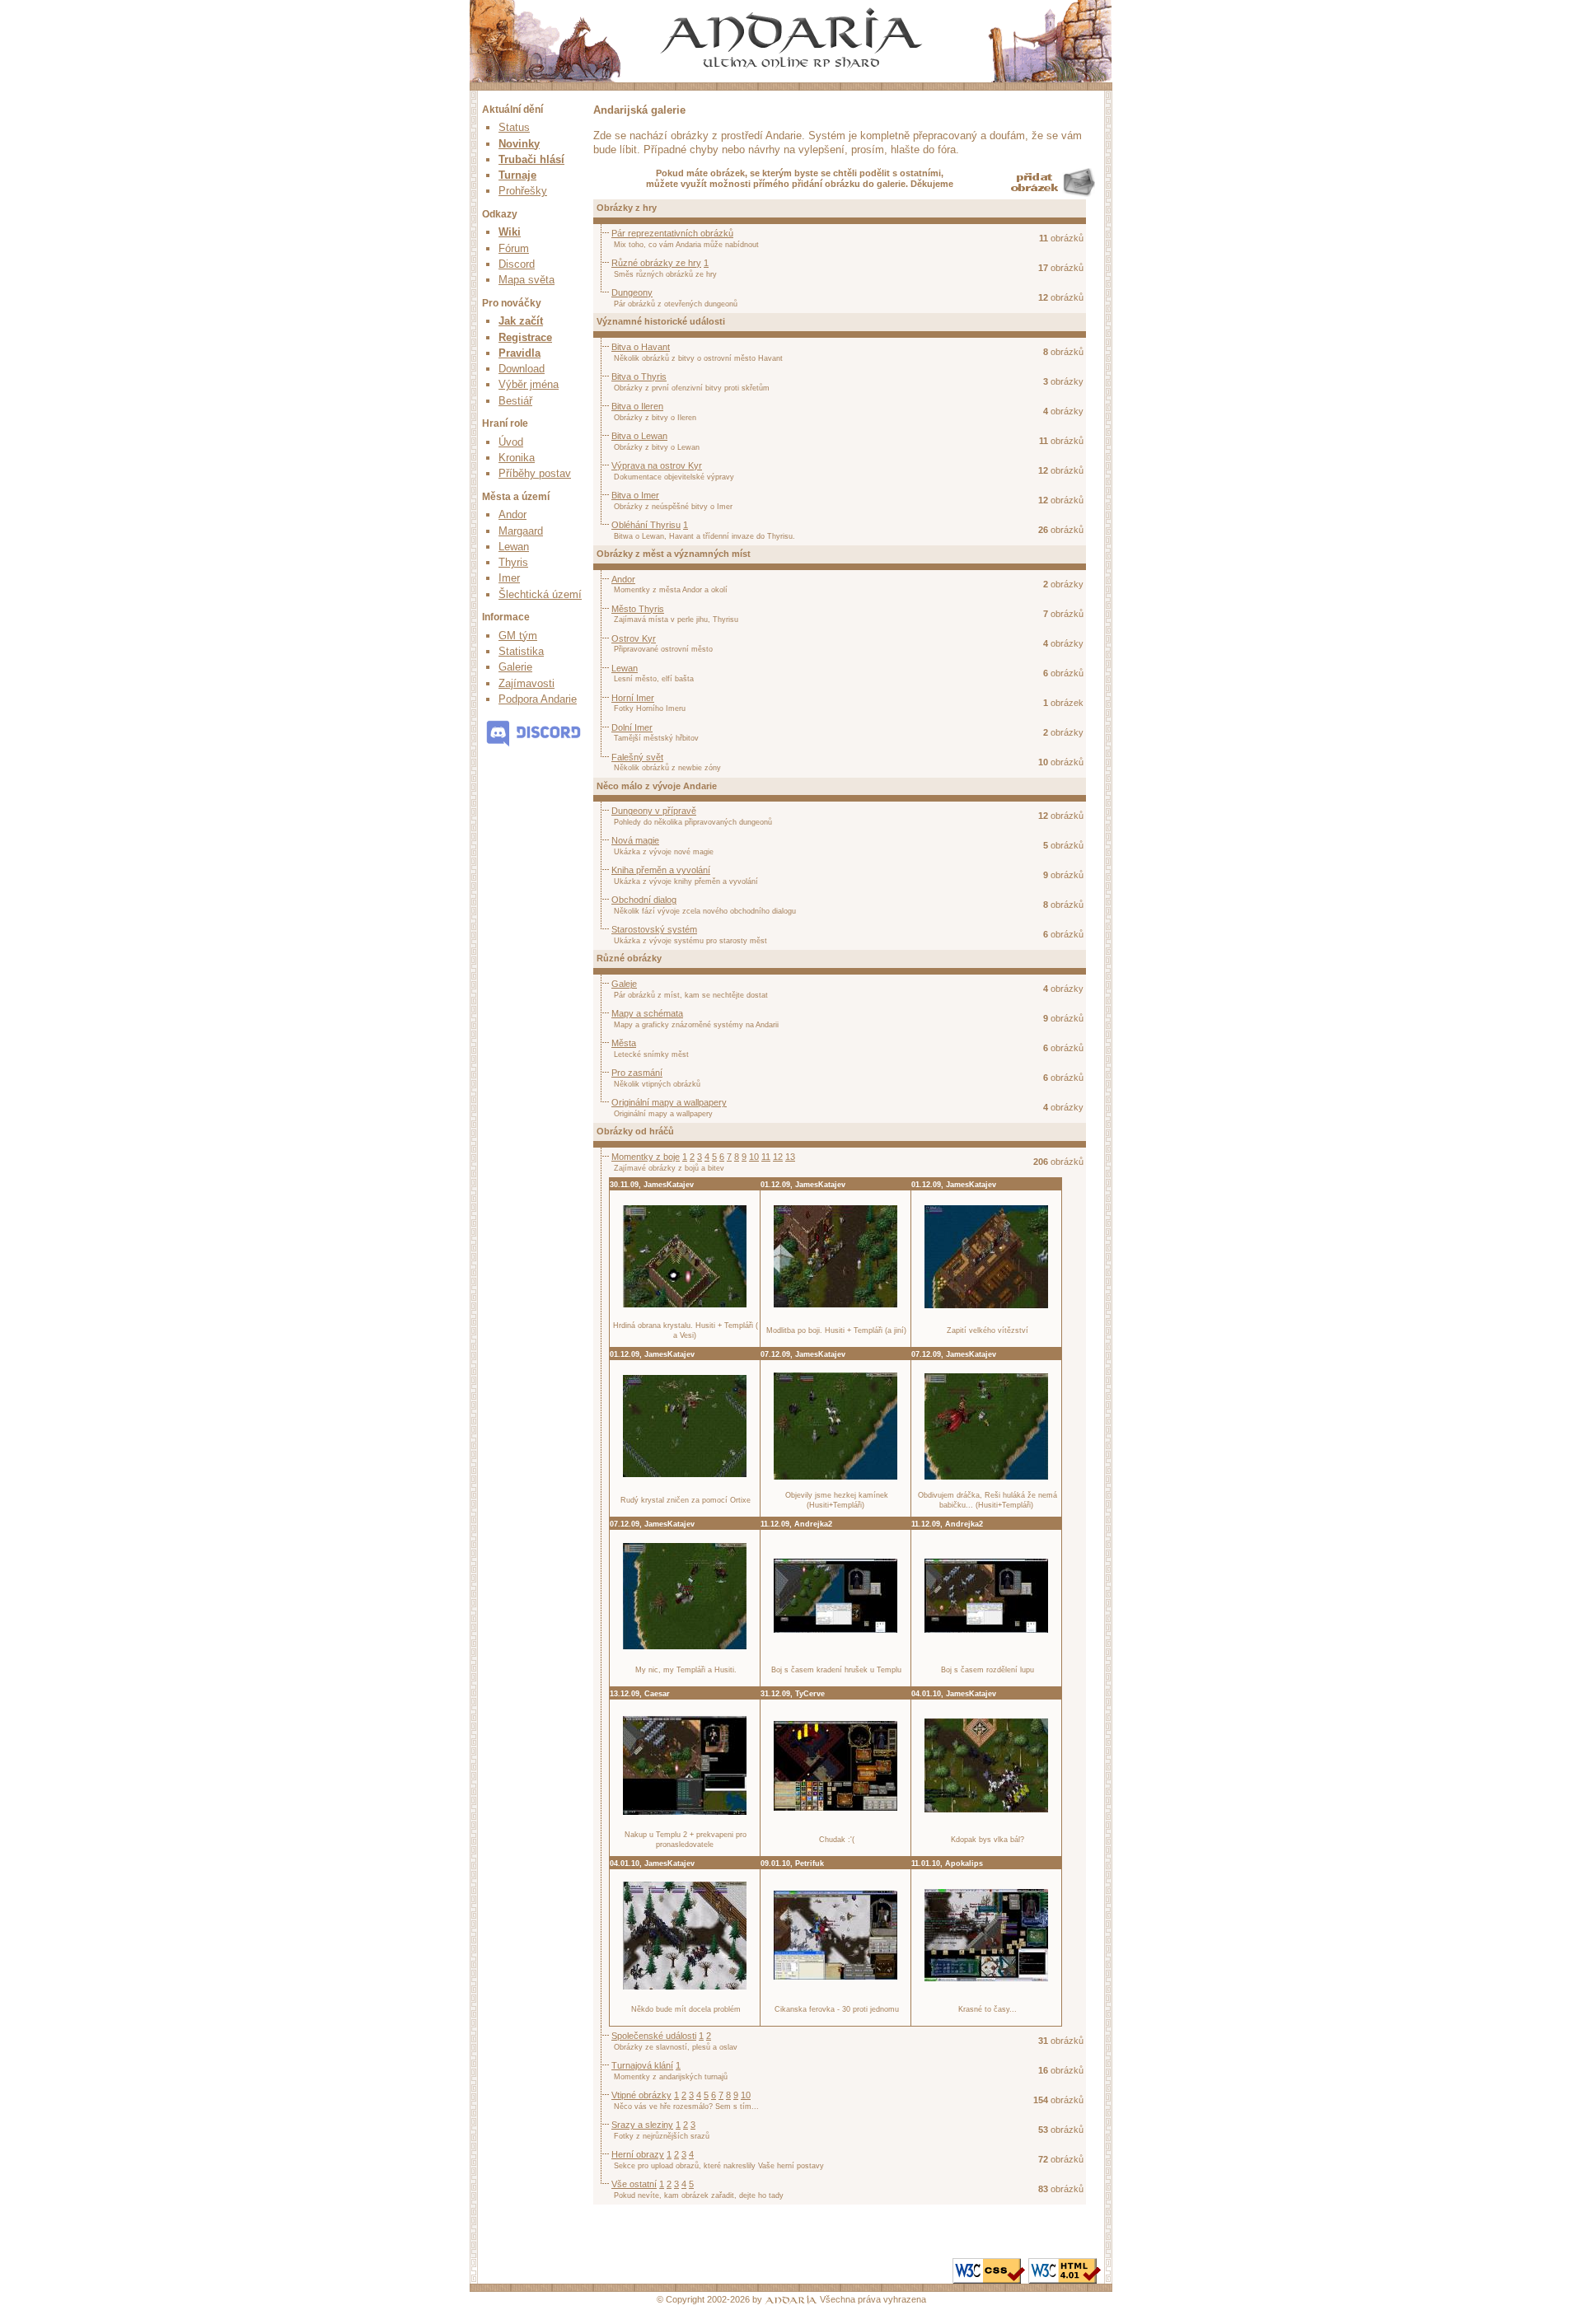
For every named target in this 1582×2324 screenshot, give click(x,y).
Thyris (513, 562)
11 (766, 1157)
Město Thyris (638, 609)
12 (778, 1157)
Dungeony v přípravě (654, 811)
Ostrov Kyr (634, 638)
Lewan (514, 547)
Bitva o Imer (635, 495)
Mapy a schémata (647, 1013)
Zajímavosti (527, 683)
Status (514, 127)
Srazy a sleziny (642, 2125)
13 (790, 1157)
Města (624, 1043)
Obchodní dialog (644, 900)
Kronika (517, 458)
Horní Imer (633, 698)
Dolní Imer (632, 727)
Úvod (511, 442)
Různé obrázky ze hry (656, 263)
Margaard (521, 531)
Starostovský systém (654, 929)
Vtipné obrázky (641, 2095)
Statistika (521, 651)
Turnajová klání (642, 2065)
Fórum (514, 248)
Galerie (515, 667)
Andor (513, 514)
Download (522, 369)
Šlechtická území (540, 594)
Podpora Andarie (538, 699)
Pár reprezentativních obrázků (672, 233)
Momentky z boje (646, 1157)
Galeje (624, 984)
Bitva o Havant (641, 347)
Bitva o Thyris (639, 376)
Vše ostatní (634, 2184)
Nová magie (635, 840)
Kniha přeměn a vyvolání (661, 870)
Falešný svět (637, 757)
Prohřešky (523, 191)
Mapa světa (527, 280)
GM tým (518, 636)
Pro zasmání (637, 1073)
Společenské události (654, 2036)
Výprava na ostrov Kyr (657, 465)
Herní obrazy (638, 2154)
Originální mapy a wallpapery (669, 1102)
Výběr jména (529, 384)
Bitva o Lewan (639, 436)
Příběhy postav (535, 473)
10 (754, 1157)
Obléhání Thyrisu (646, 525)
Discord (517, 264)
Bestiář (515, 401)
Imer (509, 578)
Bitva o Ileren (637, 406)
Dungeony (632, 292)
